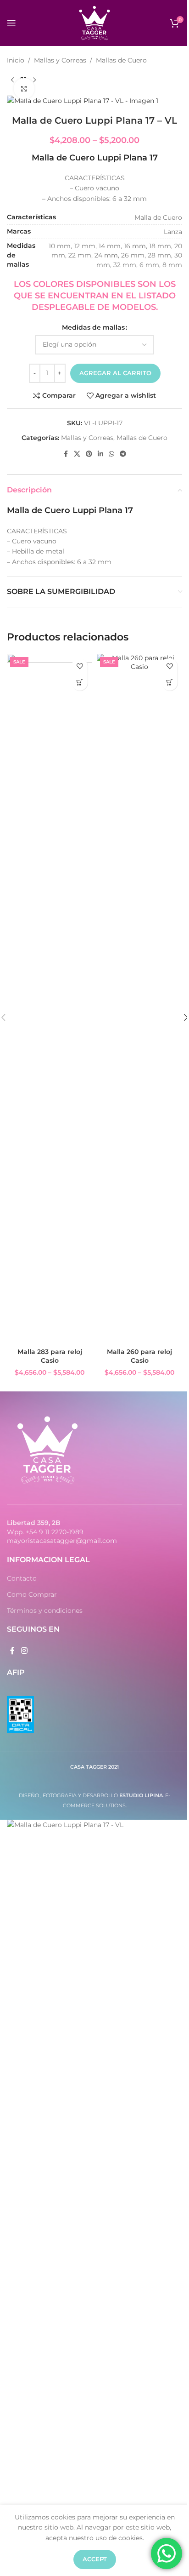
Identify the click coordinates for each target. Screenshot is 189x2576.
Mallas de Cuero (121, 60)
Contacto (22, 1578)
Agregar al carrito (115, 373)
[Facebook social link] (66, 454)
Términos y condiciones (45, 1611)
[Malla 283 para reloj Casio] (50, 999)
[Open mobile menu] (11, 23)
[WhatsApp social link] (111, 454)
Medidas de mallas (93, 327)
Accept (95, 2559)
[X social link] (77, 454)
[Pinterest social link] (89, 454)
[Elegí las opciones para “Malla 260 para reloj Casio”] (170, 683)
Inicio (16, 60)
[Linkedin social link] (100, 454)
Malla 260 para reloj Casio (139, 1356)
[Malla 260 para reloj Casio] (139, 999)
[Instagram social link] (24, 1651)
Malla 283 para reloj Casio (50, 1356)
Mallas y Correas (60, 60)
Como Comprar (32, 1594)
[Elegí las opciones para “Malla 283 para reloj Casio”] (80, 683)
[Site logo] (94, 23)
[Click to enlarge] (24, 89)
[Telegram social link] (123, 454)
